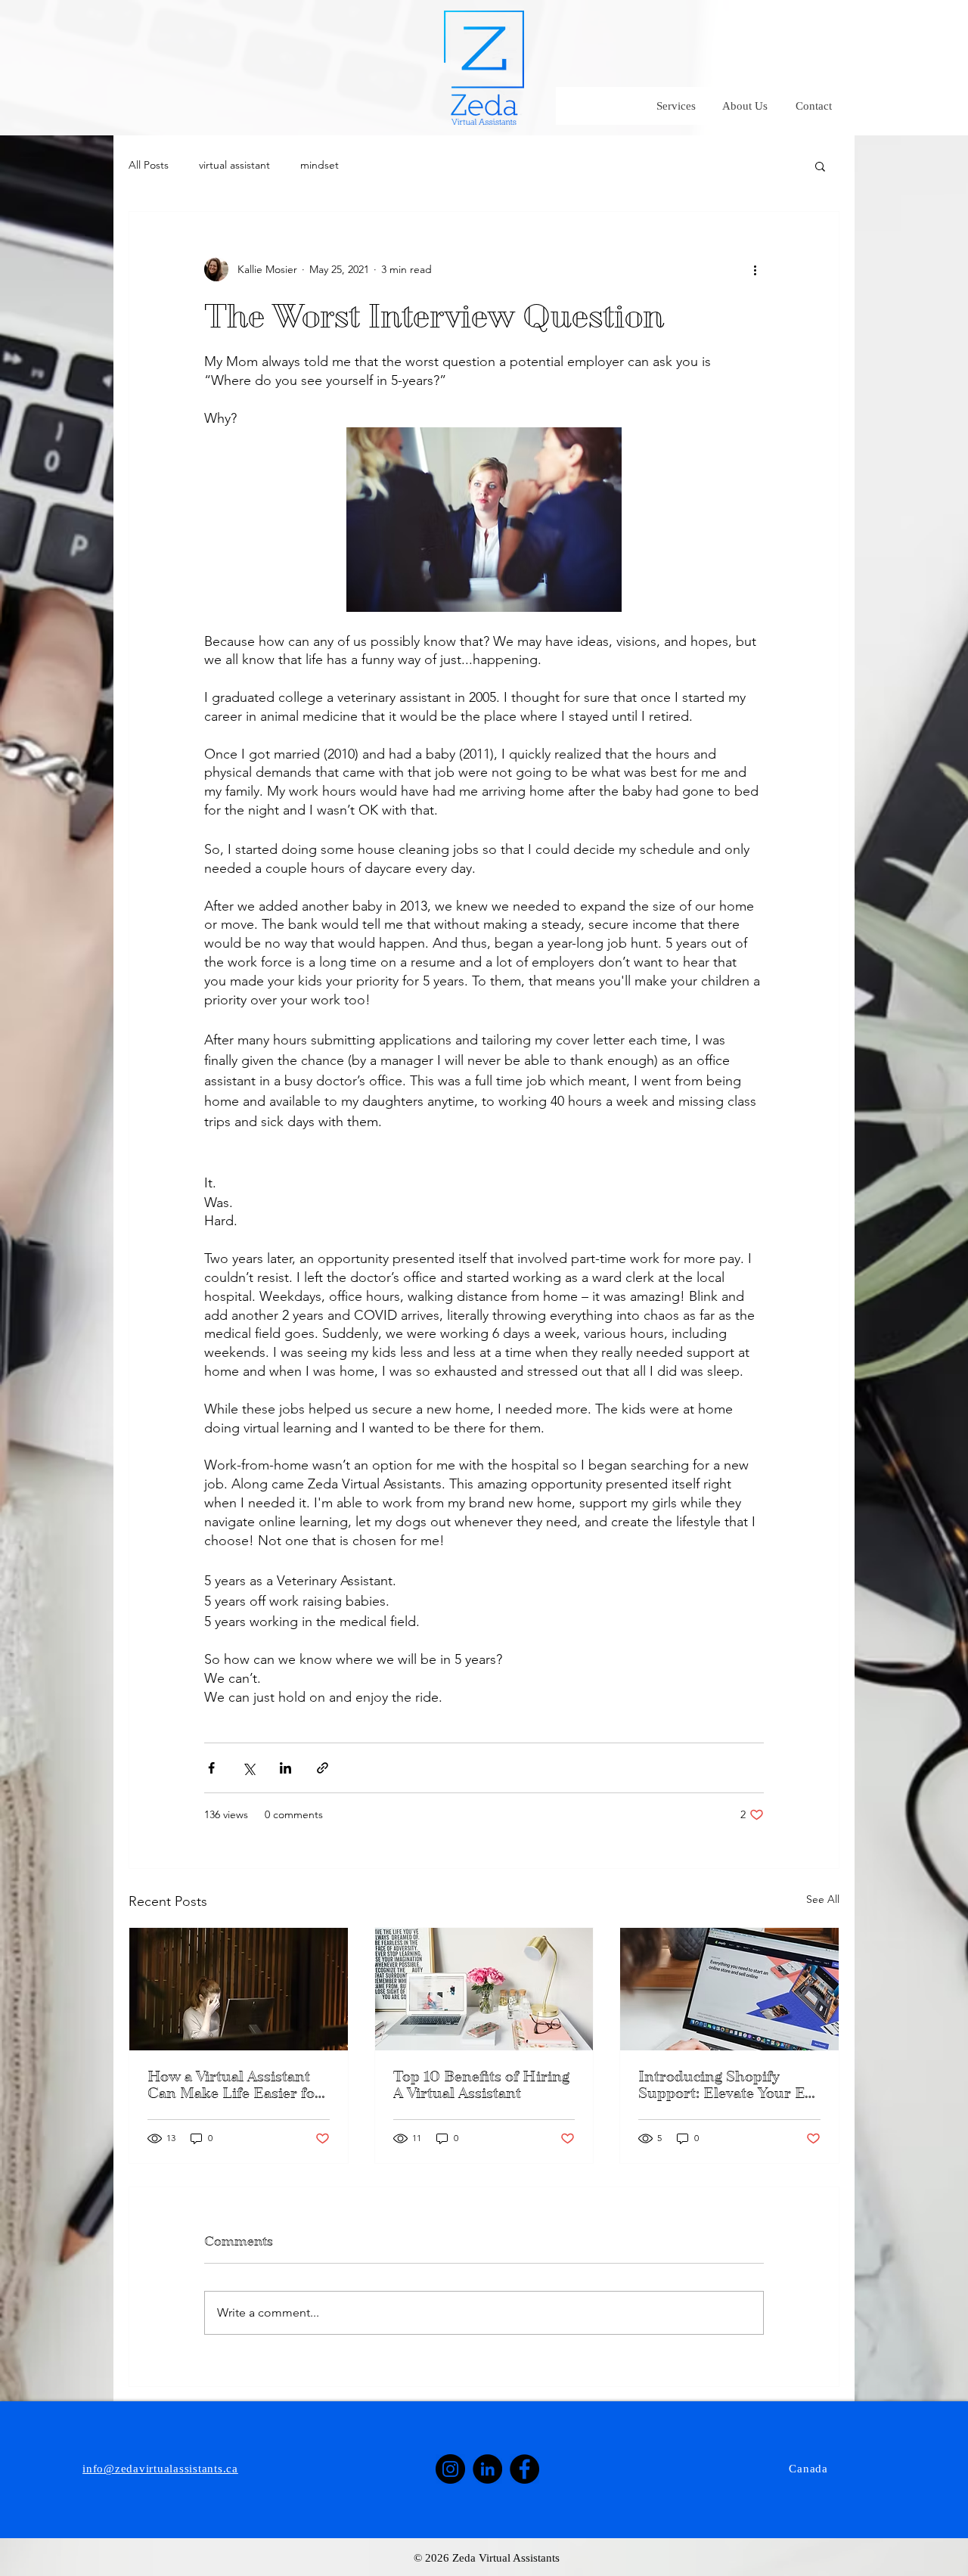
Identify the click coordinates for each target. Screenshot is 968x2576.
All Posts (149, 165)
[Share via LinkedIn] (285, 1768)
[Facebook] (524, 2469)
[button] (820, 166)
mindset (320, 165)
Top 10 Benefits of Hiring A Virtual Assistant (481, 2085)
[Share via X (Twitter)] (248, 1768)
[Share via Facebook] (211, 1768)
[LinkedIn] (487, 2469)
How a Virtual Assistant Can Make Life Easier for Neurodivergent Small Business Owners (234, 2085)
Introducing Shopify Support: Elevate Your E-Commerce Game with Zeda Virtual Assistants (724, 2085)
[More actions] (755, 269)
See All (823, 1899)
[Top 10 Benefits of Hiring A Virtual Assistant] (484, 1989)
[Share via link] (323, 1768)
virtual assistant (234, 165)
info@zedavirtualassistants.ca (160, 2469)
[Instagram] (450, 2469)
